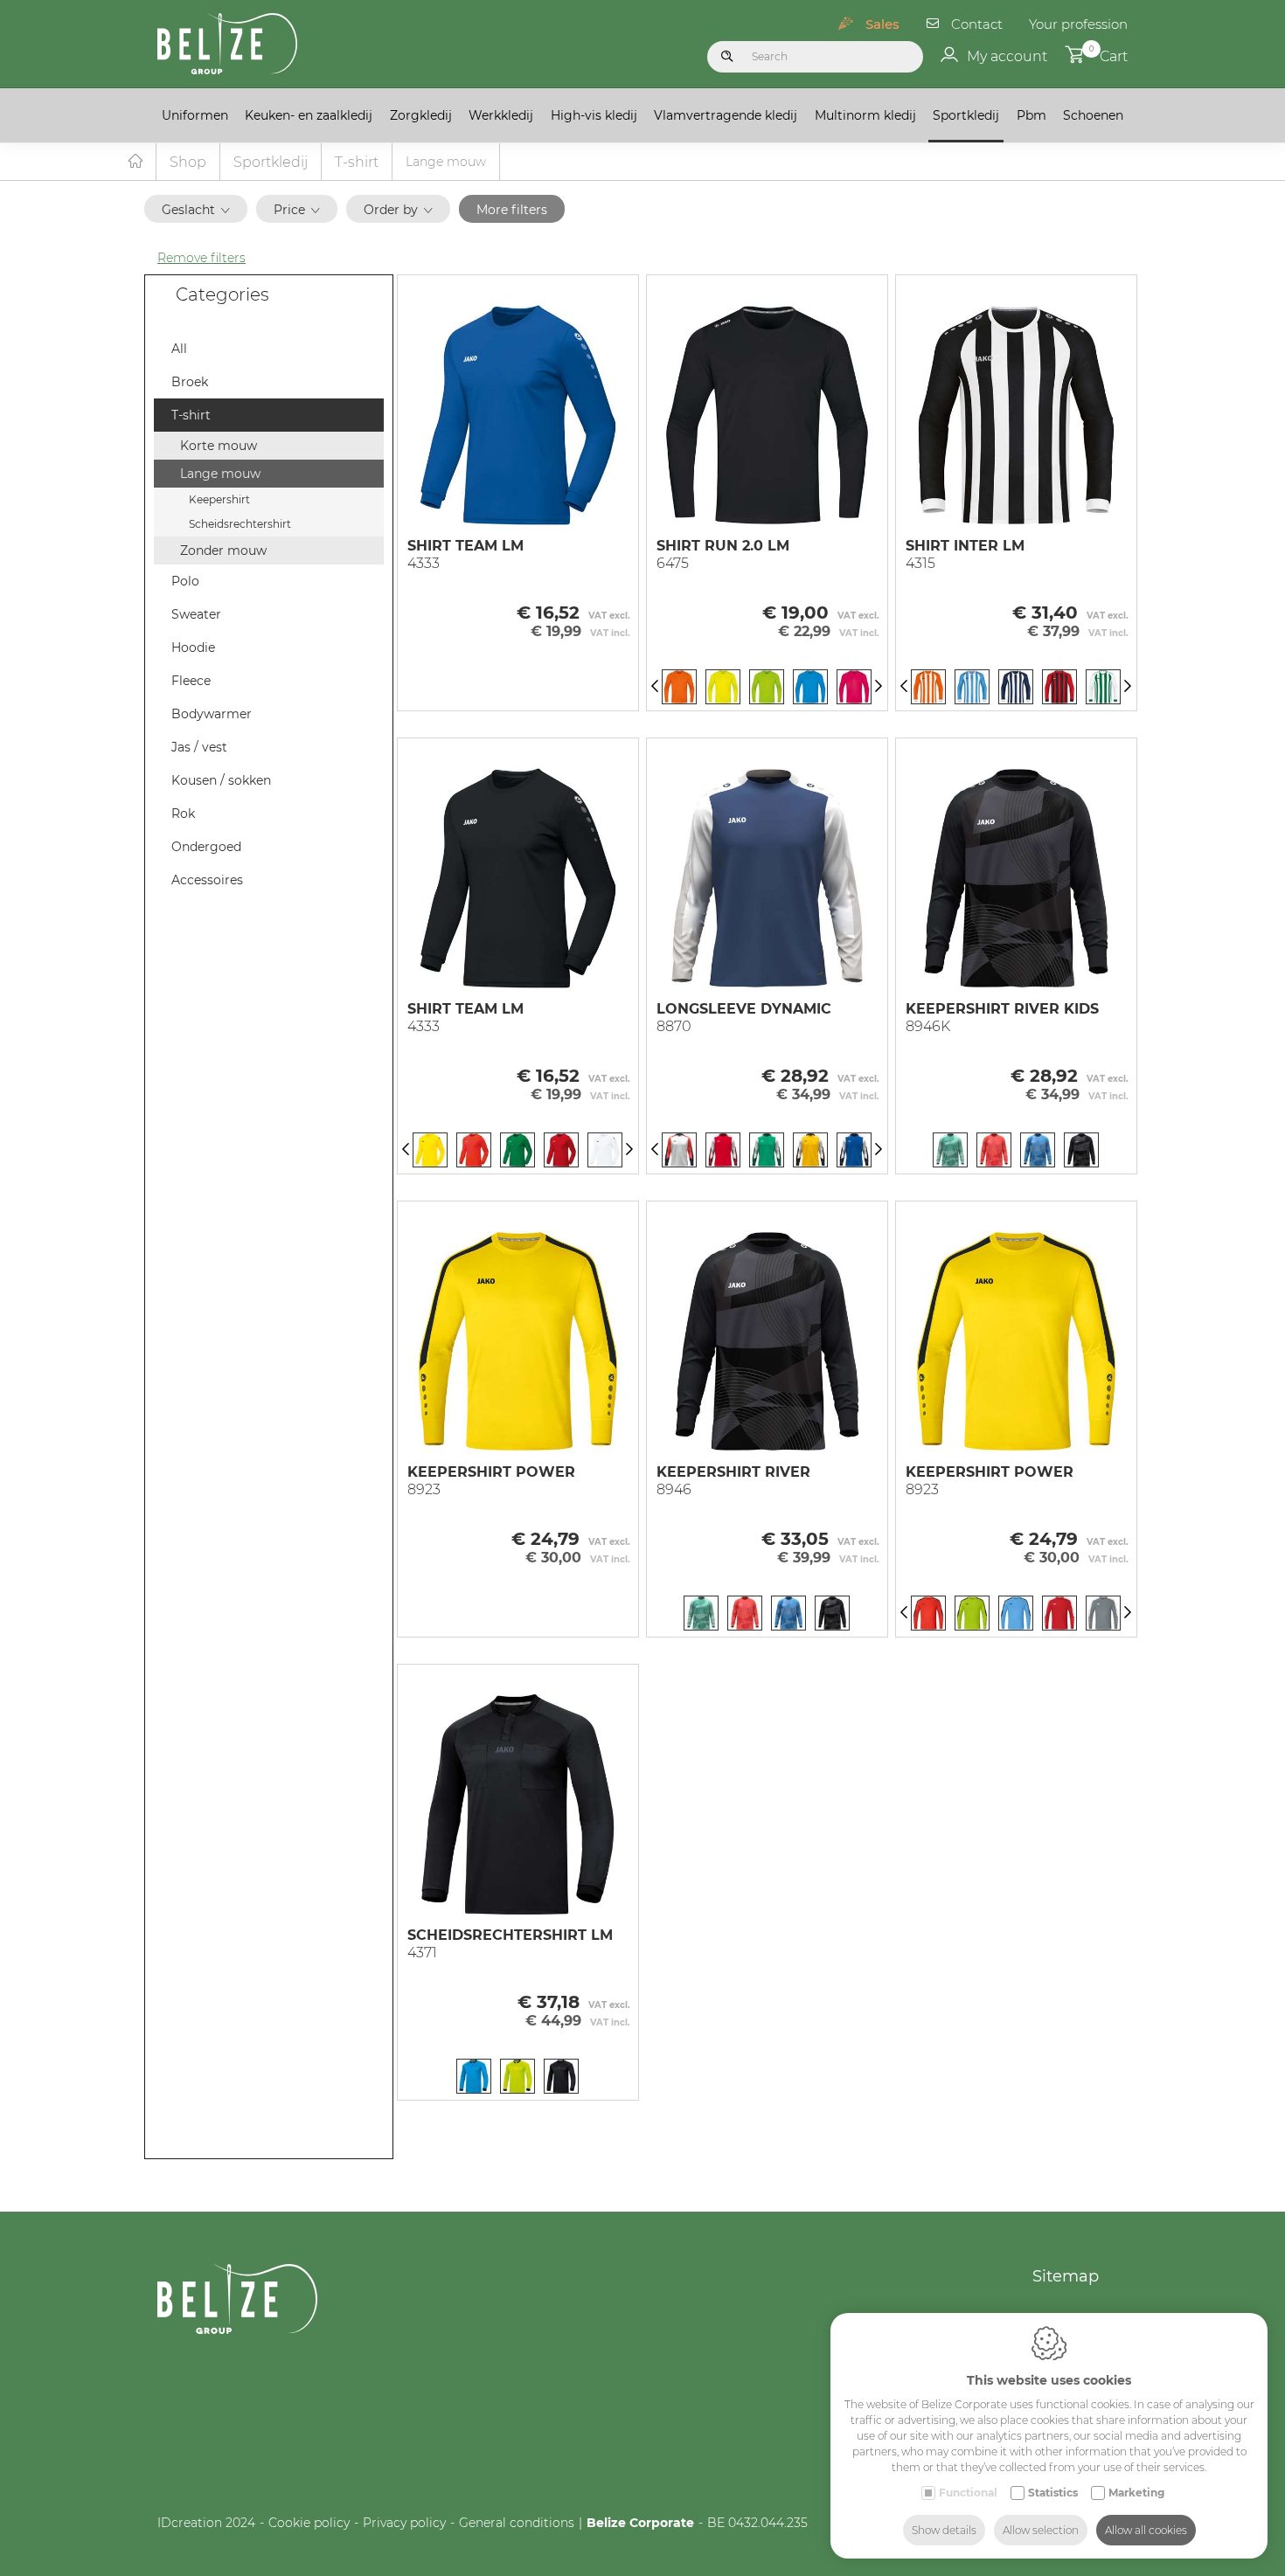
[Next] (879, 687)
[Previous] (655, 687)
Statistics (1053, 2493)
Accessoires (207, 880)
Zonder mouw (223, 551)
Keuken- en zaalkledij (309, 115)
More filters (512, 210)
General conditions (517, 2523)
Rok (183, 814)
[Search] (727, 57)
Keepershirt (219, 499)
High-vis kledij (594, 115)
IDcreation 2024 (206, 2523)
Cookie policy (309, 2523)
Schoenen (1093, 115)
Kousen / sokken (221, 780)
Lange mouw (220, 474)
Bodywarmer (212, 714)
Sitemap (1066, 2276)
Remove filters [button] (201, 258)
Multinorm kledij (865, 115)
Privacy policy (404, 2523)
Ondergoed (206, 847)
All (179, 349)
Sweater (196, 614)
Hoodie (193, 647)
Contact (977, 24)
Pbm (1031, 115)
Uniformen (195, 115)
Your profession (1078, 24)
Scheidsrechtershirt (240, 524)
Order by (391, 210)
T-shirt (357, 162)
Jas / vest (199, 747)
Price (289, 210)
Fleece (191, 681)
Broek (190, 382)
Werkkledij (501, 115)
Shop (188, 162)
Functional (968, 2493)
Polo (185, 581)
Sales (882, 24)
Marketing (1136, 2493)
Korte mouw (219, 446)
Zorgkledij (421, 115)
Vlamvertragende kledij (726, 115)
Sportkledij (966, 115)
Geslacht (188, 210)
